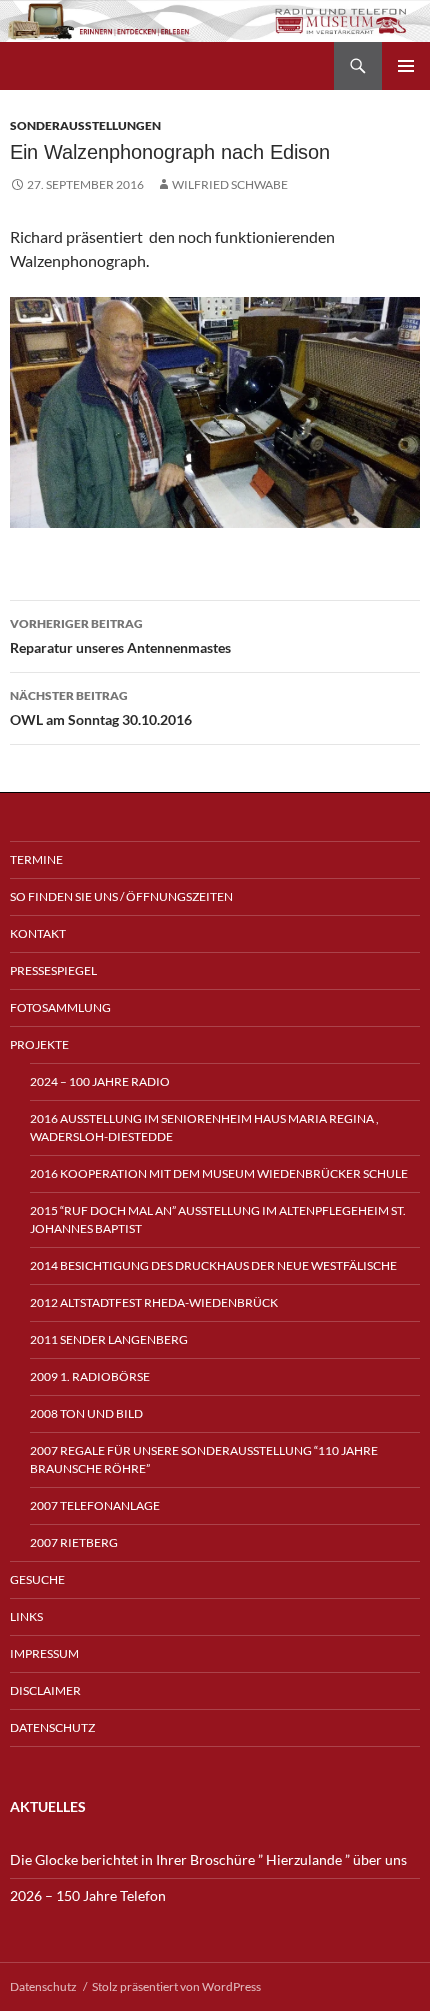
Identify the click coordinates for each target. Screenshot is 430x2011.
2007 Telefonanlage (95, 1505)
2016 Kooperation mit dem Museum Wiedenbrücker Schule (219, 1173)
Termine (36, 859)
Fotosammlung (60, 1007)
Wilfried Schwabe (230, 184)
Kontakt (38, 933)
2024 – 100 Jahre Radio (100, 1081)
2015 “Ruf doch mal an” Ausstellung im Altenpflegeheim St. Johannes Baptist (218, 1219)
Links (26, 1616)
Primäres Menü (406, 66)
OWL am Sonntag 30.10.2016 (101, 708)
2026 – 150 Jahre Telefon (88, 1895)
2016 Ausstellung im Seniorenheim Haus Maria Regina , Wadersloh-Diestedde (204, 1127)
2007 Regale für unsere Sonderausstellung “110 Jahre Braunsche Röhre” (204, 1459)
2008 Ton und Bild (86, 1413)
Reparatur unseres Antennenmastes (120, 636)
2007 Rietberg (74, 1542)
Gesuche (37, 1579)
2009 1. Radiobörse (90, 1376)
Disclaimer (45, 1690)
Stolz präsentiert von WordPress (176, 1986)
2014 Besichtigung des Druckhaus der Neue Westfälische (213, 1265)
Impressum (44, 1653)
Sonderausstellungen (85, 125)
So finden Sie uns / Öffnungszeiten (121, 896)
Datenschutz (52, 1727)
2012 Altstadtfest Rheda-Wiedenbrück (154, 1302)
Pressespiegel (53, 970)
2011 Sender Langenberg (109, 1339)
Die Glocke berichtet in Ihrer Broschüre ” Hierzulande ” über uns (208, 1859)
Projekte (39, 1044)
